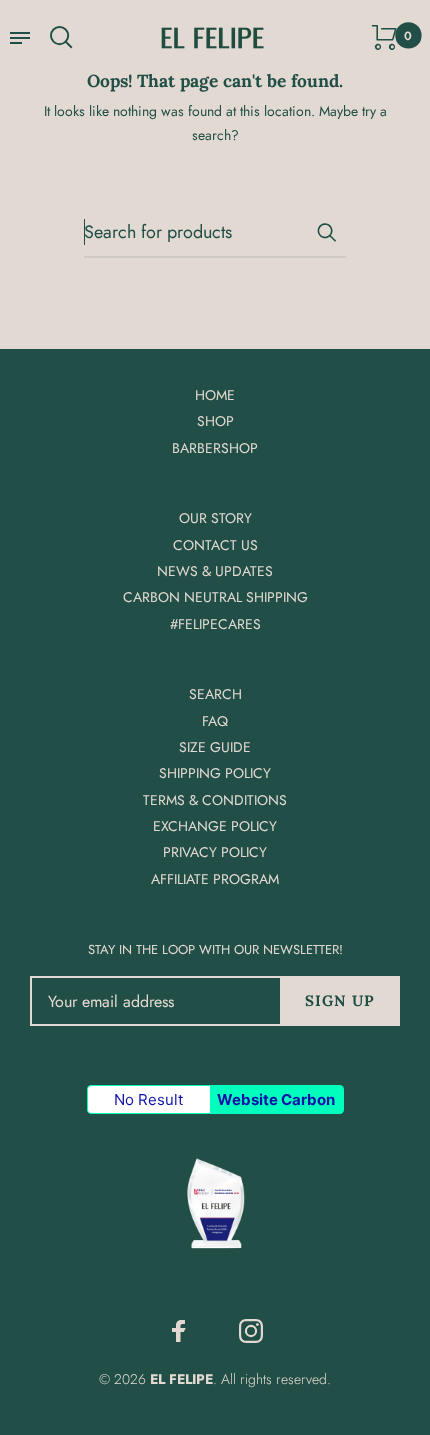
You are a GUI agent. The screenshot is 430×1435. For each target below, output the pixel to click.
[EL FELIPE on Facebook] (179, 1331)
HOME (215, 395)
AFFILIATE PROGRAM (215, 879)
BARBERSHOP (215, 448)
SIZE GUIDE (215, 747)
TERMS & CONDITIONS (215, 800)
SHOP (215, 421)
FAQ (215, 721)
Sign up (340, 1000)
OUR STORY (215, 518)
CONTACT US (215, 545)
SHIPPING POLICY (215, 773)
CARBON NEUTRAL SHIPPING (215, 597)
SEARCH (215, 694)
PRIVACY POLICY (215, 852)
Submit (326, 232)
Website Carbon (276, 1099)
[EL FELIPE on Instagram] (251, 1331)
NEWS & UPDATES (215, 571)
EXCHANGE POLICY (215, 826)
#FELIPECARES (215, 624)
